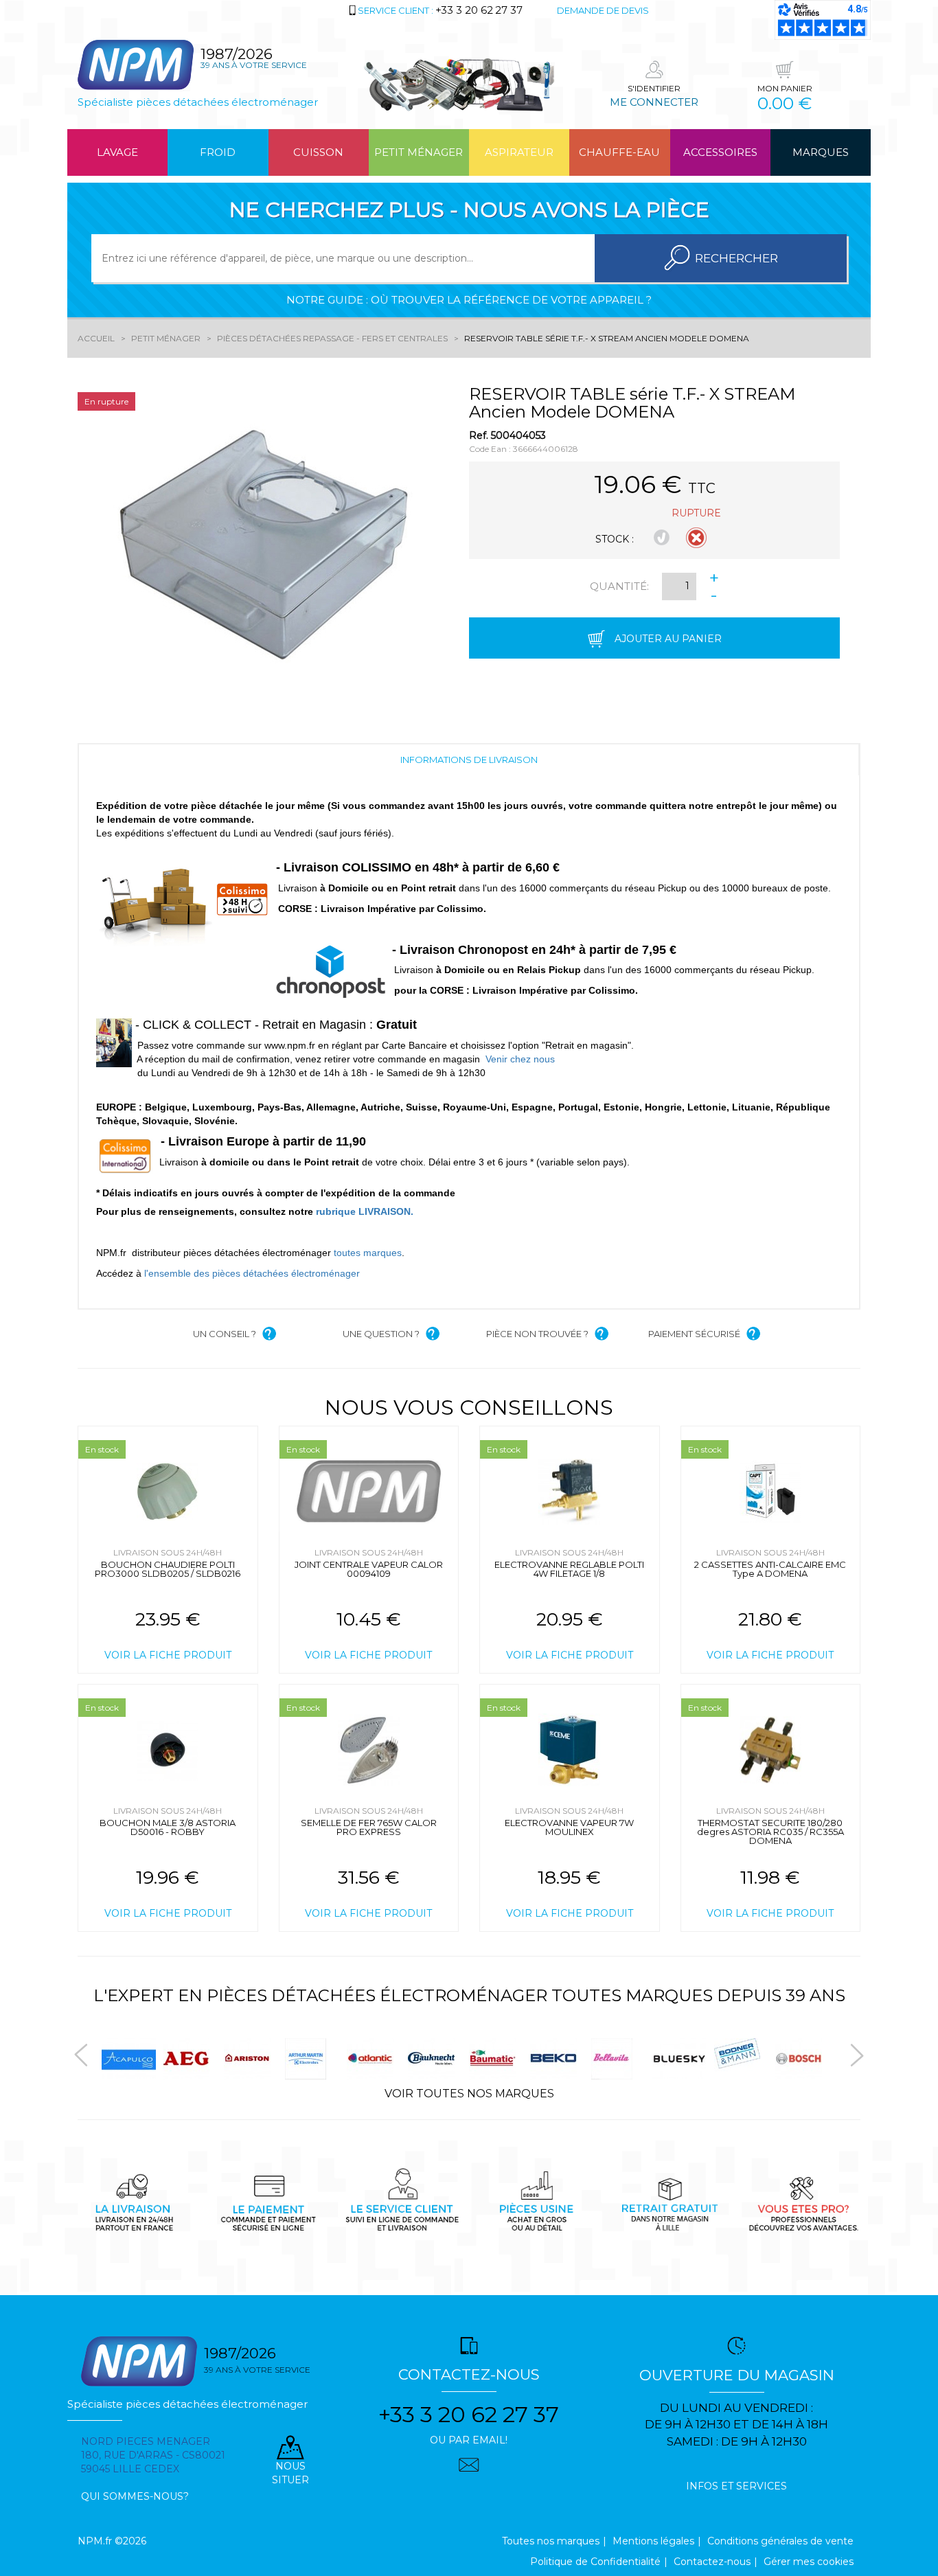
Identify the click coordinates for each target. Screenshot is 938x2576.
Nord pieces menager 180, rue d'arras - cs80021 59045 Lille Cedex (153, 2455)
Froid (218, 152)
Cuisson (318, 152)
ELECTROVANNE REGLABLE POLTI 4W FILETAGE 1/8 (569, 1569)
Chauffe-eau (619, 152)
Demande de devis (603, 10)
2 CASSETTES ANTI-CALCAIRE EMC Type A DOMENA (770, 1569)
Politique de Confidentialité (595, 2562)
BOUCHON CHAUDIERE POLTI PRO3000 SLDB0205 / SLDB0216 (168, 1569)
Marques (821, 152)
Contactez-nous (712, 2562)
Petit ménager (419, 152)
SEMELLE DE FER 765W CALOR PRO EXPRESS (369, 1827)
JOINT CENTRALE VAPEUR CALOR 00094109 (369, 1569)
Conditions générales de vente (780, 2541)
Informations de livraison (469, 760)
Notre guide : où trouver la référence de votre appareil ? (469, 300)
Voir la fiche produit (168, 1655)
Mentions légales (653, 2541)
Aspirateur (519, 152)
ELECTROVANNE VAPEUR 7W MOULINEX (569, 1827)
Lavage (117, 152)
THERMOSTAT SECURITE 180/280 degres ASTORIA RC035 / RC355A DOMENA (770, 1832)
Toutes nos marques (551, 2541)
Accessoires (720, 152)
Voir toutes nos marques (469, 2094)
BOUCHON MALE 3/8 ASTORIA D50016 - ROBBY (168, 1827)
